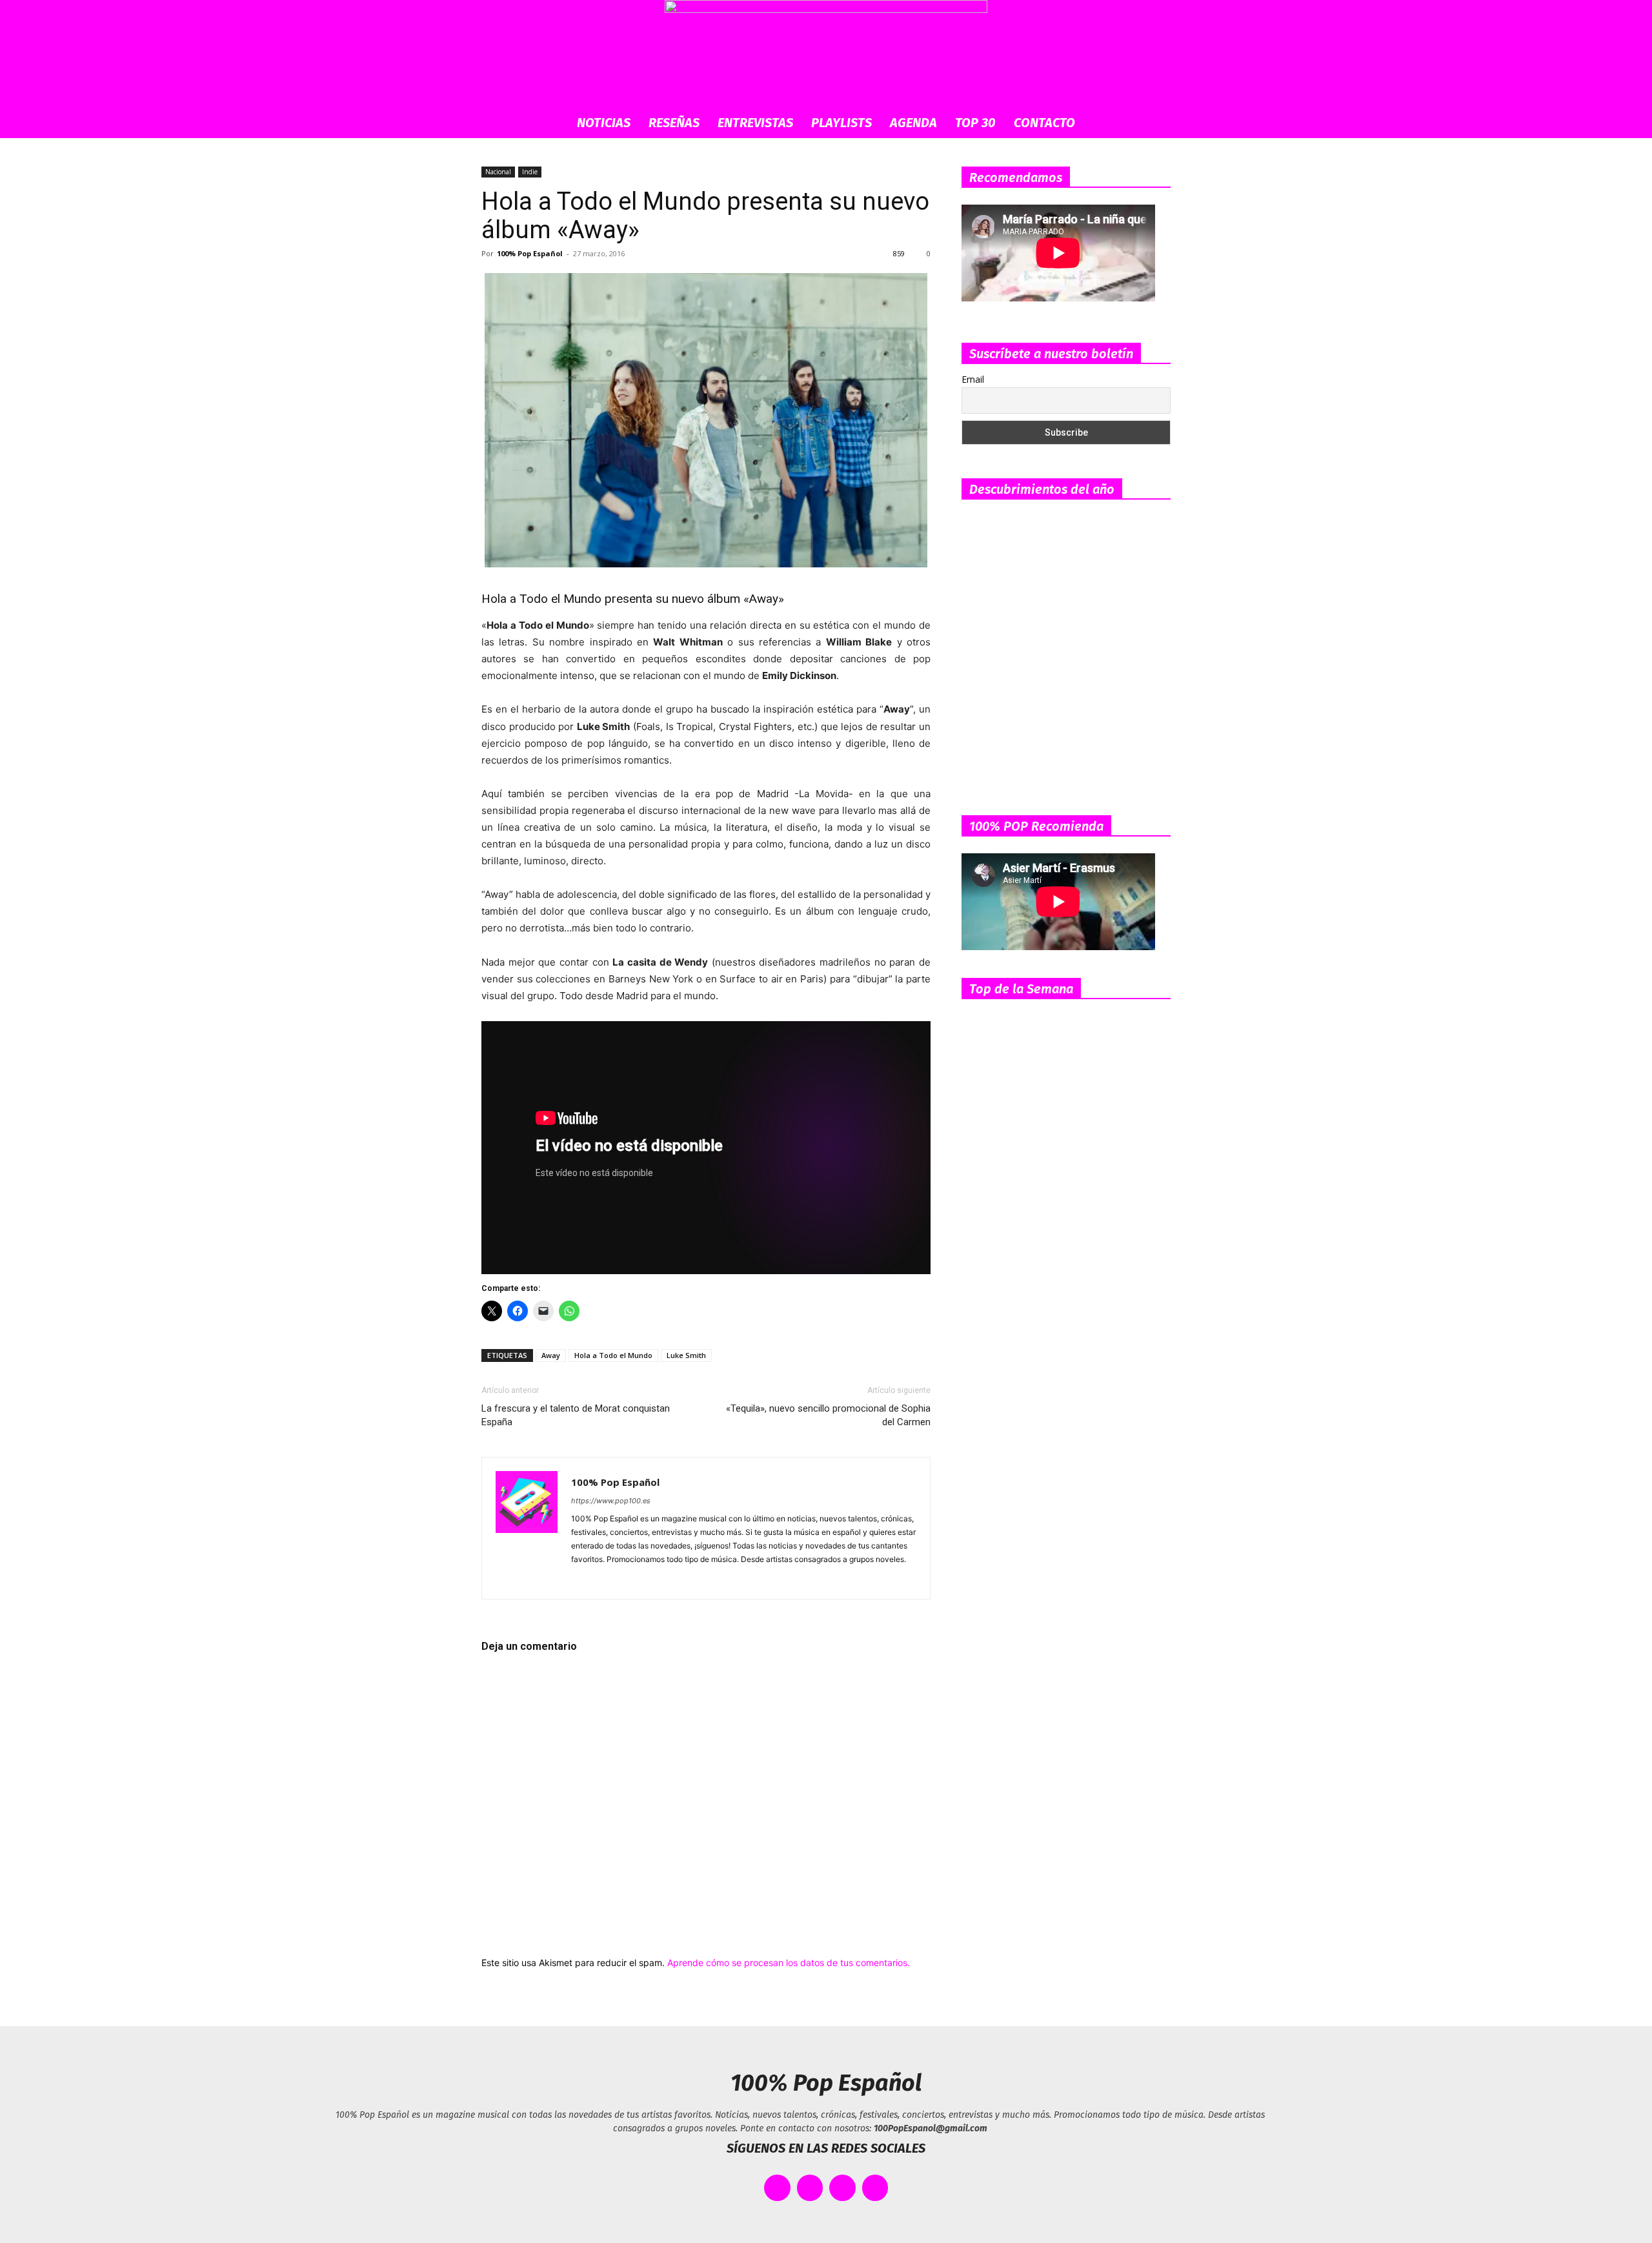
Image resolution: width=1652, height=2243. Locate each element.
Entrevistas (755, 123)
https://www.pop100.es (611, 1501)
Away (551, 1355)
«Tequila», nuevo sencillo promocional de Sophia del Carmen (828, 1415)
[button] (1155, 124)
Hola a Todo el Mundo (613, 1355)
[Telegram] (651, 1581)
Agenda (913, 123)
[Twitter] (675, 1581)
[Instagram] (605, 1581)
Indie (530, 172)
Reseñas (674, 123)
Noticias (604, 123)
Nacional (498, 172)
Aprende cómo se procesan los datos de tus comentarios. (789, 1963)
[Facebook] (582, 1581)
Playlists (841, 123)
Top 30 (975, 123)
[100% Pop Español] (826, 54)
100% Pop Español (530, 253)
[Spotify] (628, 1581)
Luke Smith (686, 1355)
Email (973, 379)
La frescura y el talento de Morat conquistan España (576, 1415)
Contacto (1044, 123)
